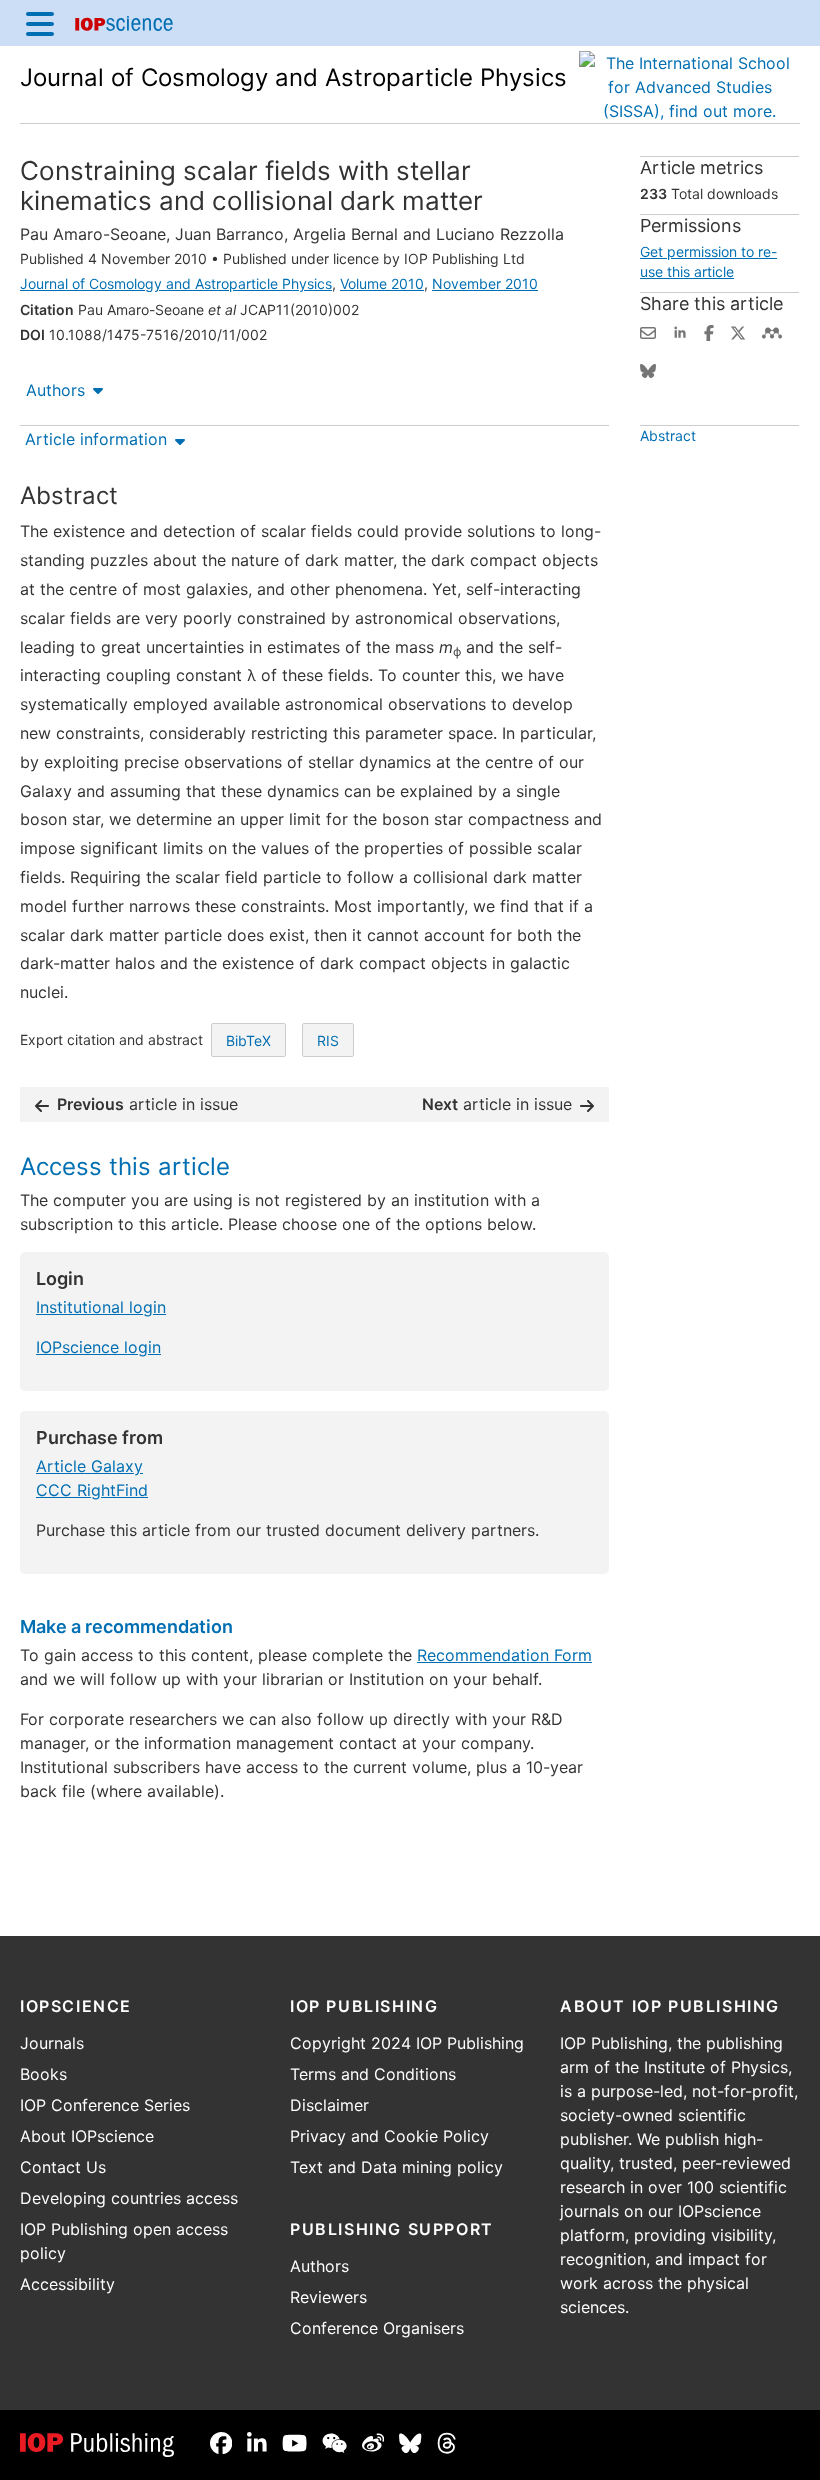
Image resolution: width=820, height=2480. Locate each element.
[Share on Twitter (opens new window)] (738, 331)
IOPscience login (98, 1347)
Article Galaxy (89, 1466)
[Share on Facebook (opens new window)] (709, 331)
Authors (55, 390)
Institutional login (101, 1307)
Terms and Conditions (373, 2074)
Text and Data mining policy (396, 2167)
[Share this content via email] (648, 331)
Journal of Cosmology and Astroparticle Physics (293, 77)
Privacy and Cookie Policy (389, 2136)
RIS (328, 1040)
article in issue (147, 1104)
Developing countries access (129, 2198)
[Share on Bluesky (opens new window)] (648, 369)
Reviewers (328, 2297)
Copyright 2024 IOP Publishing (407, 2043)
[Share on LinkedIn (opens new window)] (680, 331)
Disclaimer (329, 2105)
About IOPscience (87, 2136)
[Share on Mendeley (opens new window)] (772, 331)
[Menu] (40, 23)
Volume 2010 (382, 283)
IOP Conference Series (105, 2105)
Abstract (668, 435)
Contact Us (63, 2167)
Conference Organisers (377, 2328)
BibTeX (248, 1040)
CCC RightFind (92, 1490)
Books (43, 2074)
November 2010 (485, 283)
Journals (52, 2043)
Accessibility (67, 2284)
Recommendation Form (504, 1655)
